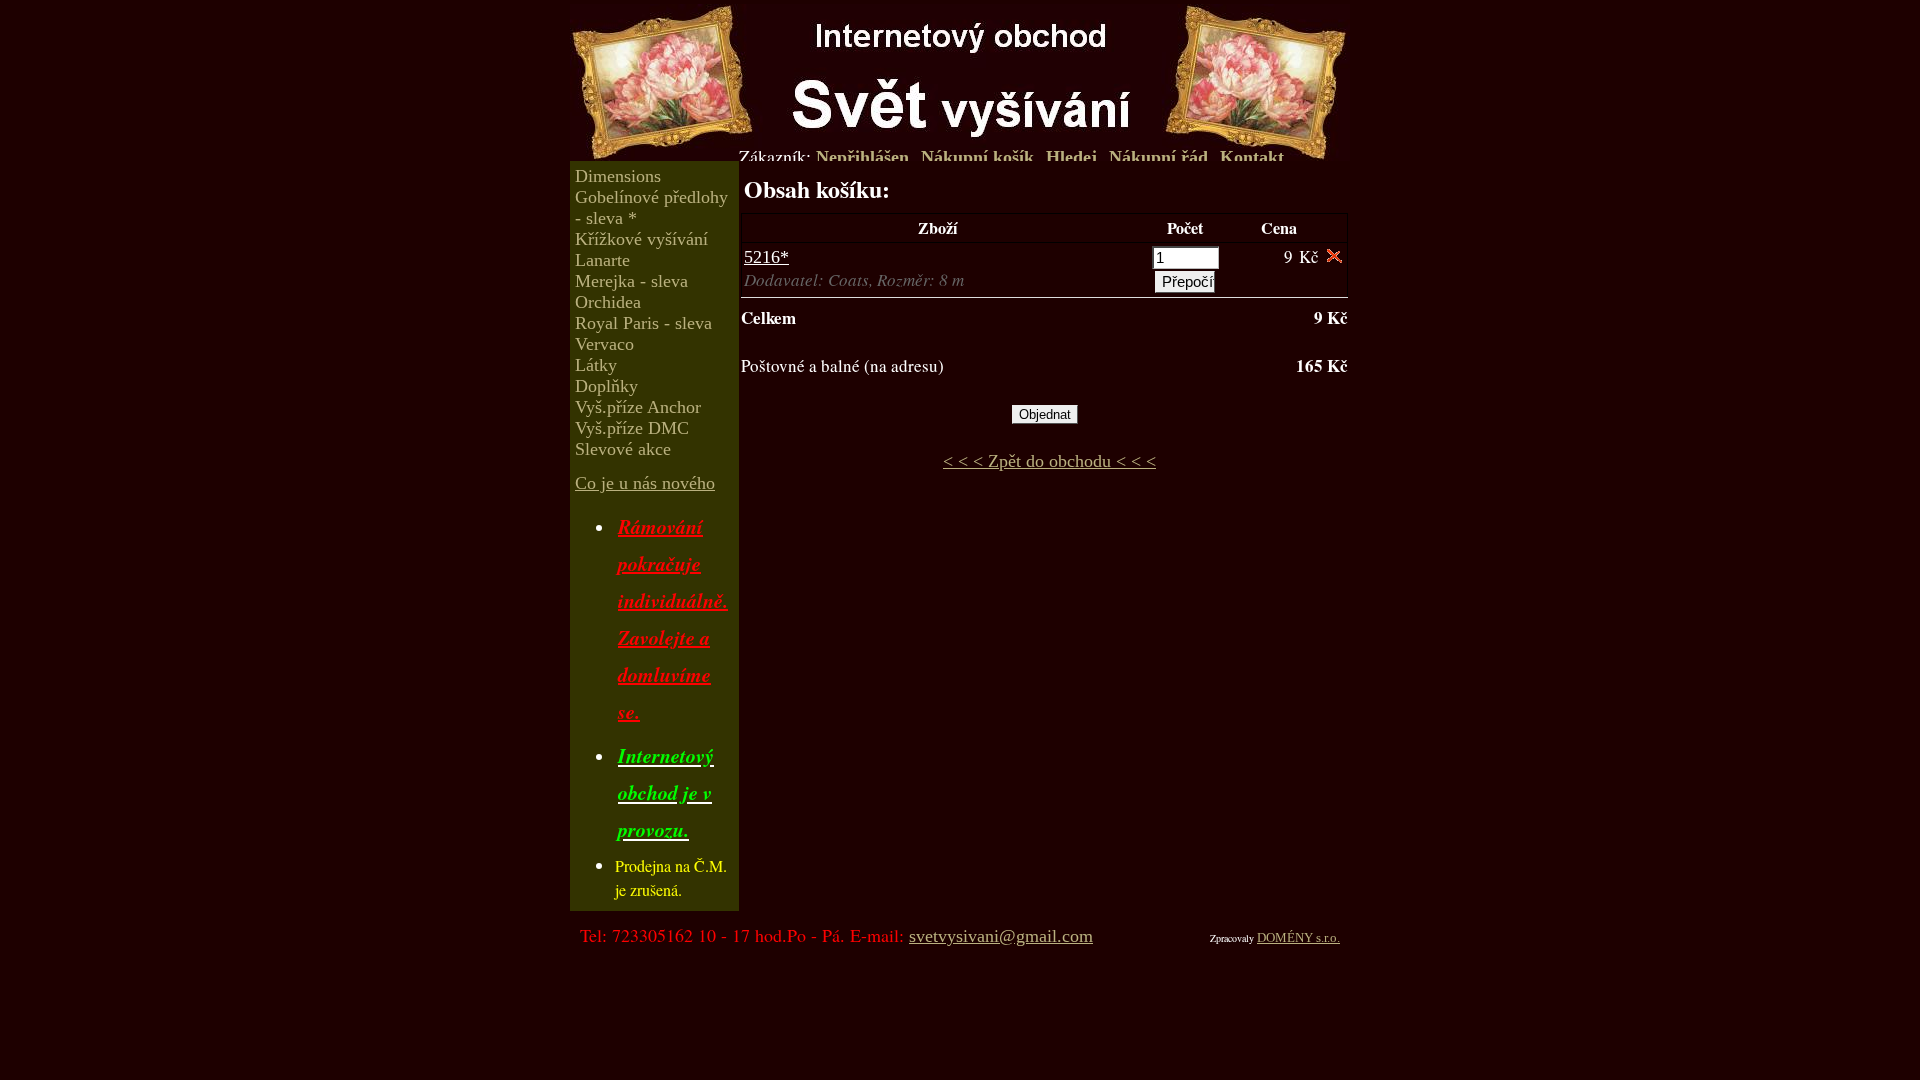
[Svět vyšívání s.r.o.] (960, 72)
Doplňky (606, 386)
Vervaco (604, 344)
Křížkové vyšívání (641, 239)
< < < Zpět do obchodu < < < (1049, 461)
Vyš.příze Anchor (638, 407)
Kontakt (1252, 157)
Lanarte (602, 260)
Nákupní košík (977, 157)
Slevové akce (623, 449)
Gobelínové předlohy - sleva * (651, 207)
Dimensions (618, 176)
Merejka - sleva (631, 281)
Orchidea (608, 302)
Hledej (1071, 157)
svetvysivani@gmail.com (1001, 936)
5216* (766, 257)
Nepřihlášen (862, 157)
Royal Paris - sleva (643, 323)
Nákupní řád (1158, 157)
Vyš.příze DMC (632, 428)
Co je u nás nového (645, 483)
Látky (596, 365)
